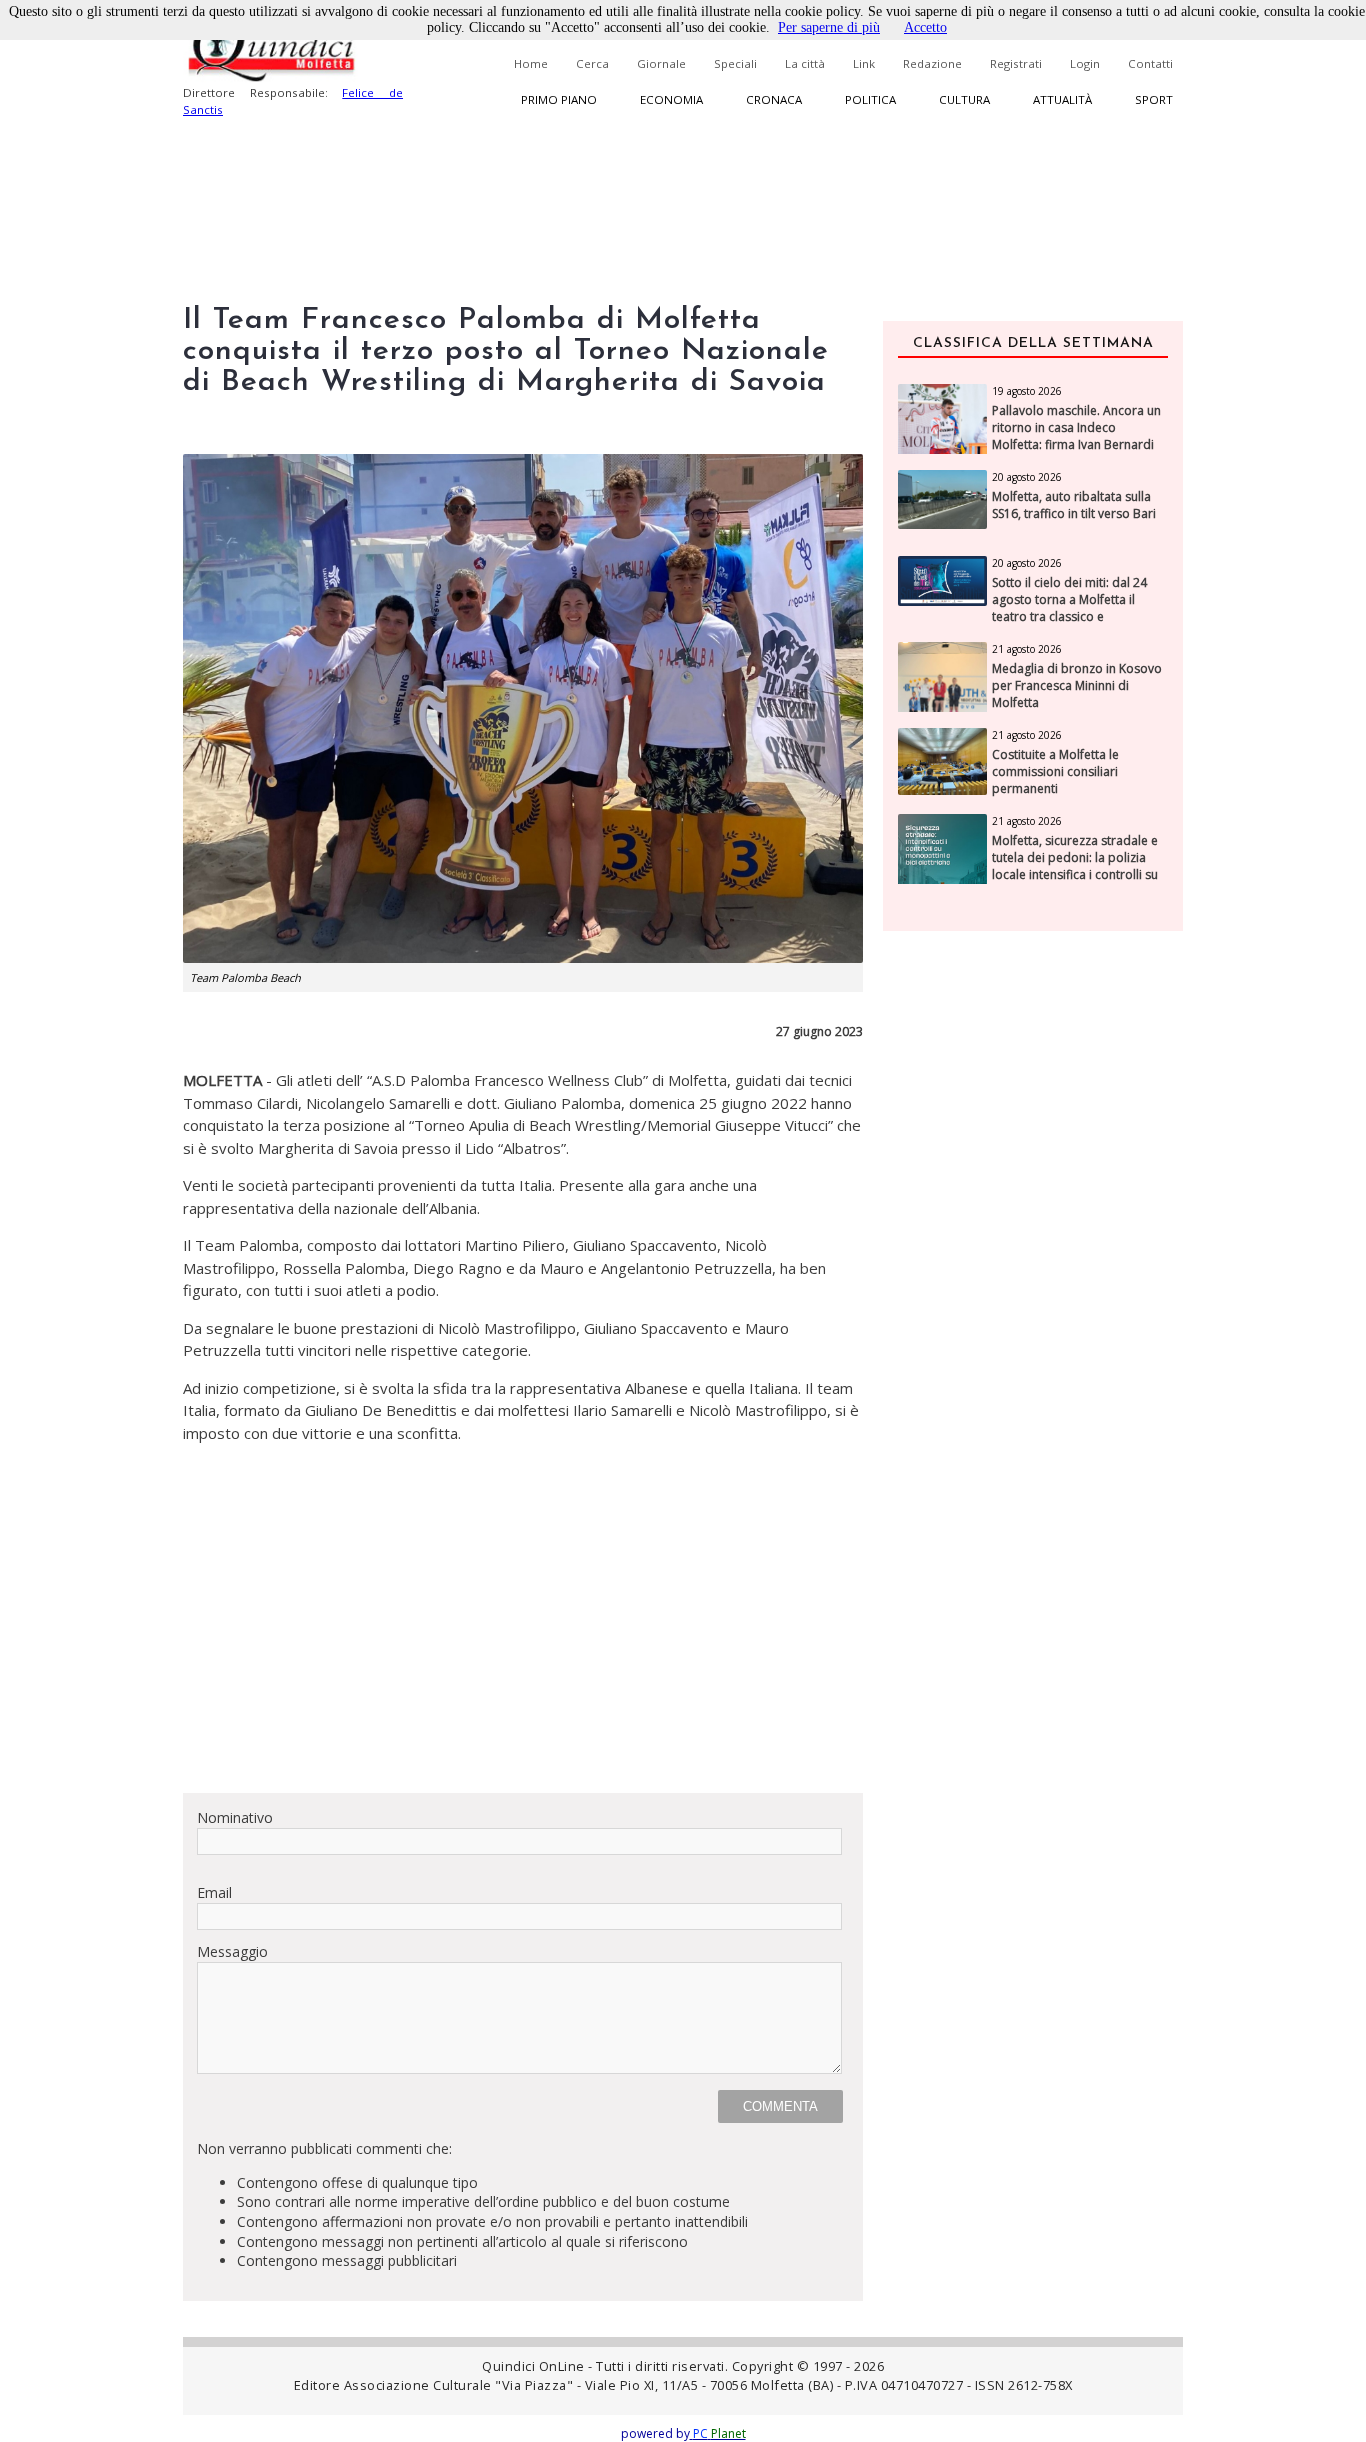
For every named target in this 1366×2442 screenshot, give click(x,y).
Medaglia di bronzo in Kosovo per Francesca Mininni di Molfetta (1077, 686)
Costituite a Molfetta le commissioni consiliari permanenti (1055, 772)
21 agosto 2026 (1027, 649)
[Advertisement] (523, 1637)
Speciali (735, 63)
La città (805, 63)
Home (531, 63)
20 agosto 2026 (1027, 477)
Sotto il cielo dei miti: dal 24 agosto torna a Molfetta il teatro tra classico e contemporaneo (1069, 608)
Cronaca (774, 99)
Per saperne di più (829, 27)
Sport (1154, 99)
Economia (671, 99)
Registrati (1016, 63)
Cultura (964, 99)
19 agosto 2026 (1027, 391)
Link (864, 63)
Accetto (925, 27)
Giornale (661, 63)
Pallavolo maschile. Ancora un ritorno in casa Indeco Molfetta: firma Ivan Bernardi (1076, 428)
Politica (870, 99)
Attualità (1062, 99)
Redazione (932, 63)
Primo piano (559, 99)
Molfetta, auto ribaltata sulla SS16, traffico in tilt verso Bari (1074, 505)
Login (1085, 63)
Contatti (1150, 63)
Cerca (592, 63)
